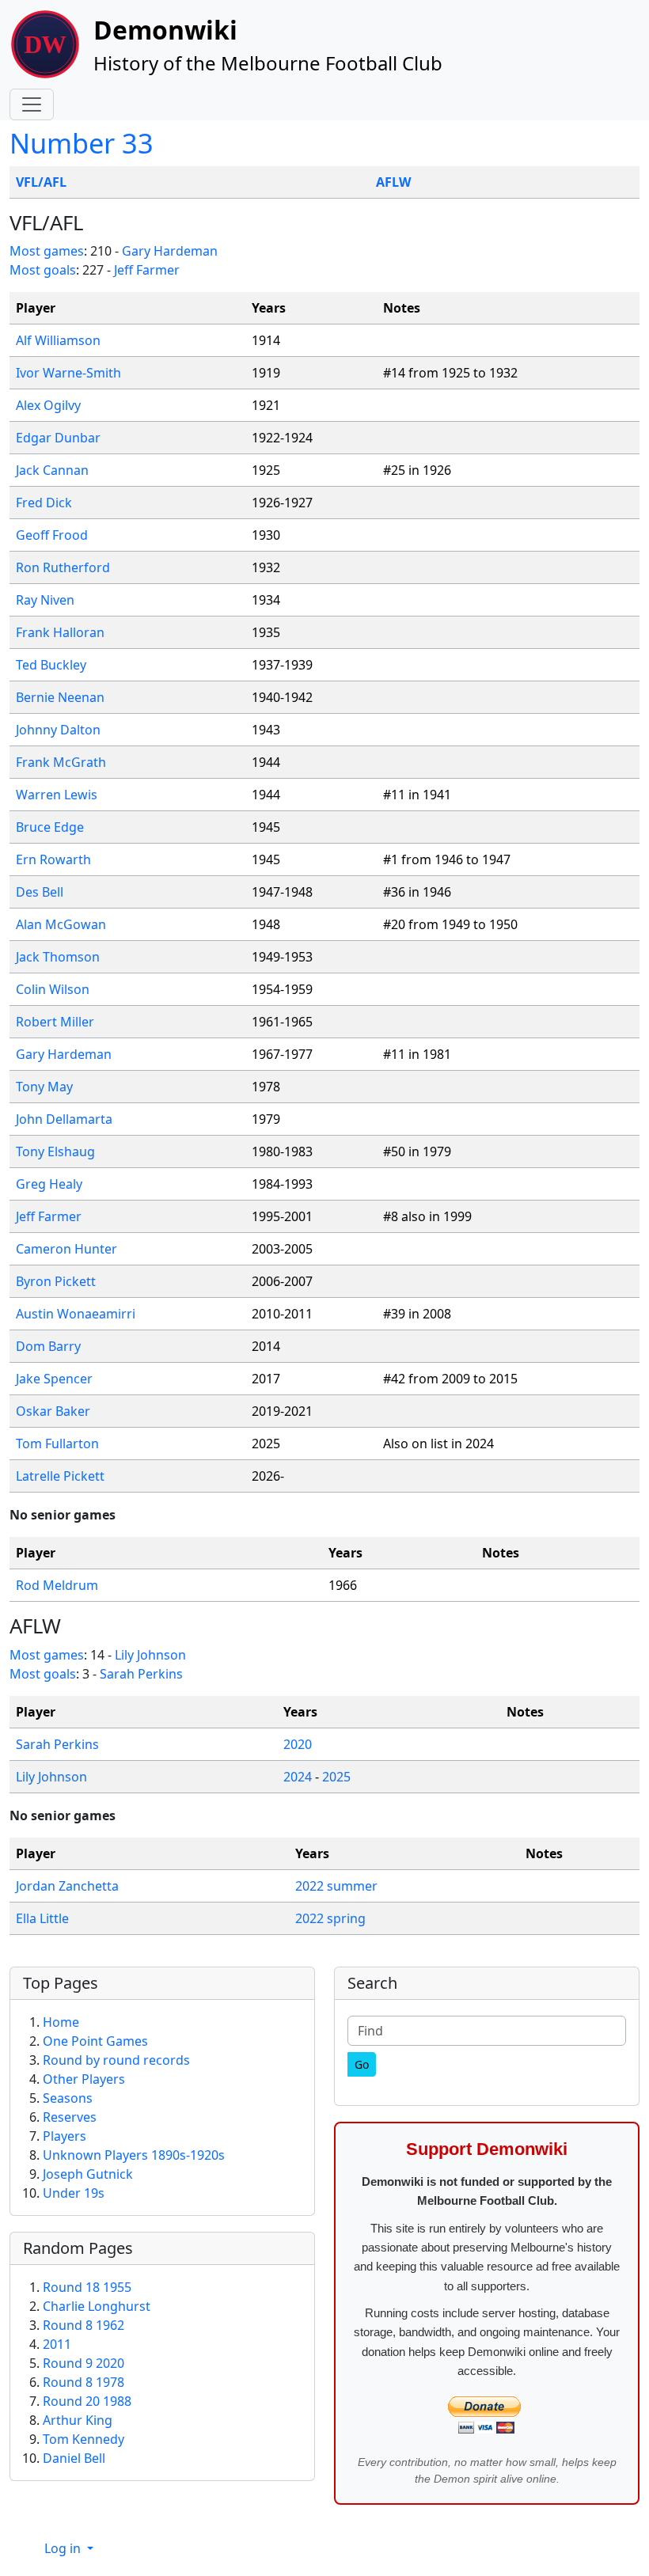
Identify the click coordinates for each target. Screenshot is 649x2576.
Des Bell (40, 892)
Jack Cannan (52, 470)
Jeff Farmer (147, 270)
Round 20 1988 (87, 2401)
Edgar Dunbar (58, 438)
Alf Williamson (58, 340)
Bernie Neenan (60, 697)
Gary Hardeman (170, 251)
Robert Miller (55, 1022)
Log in (64, 2548)
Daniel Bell (74, 2458)
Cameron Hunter (66, 1249)
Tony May (44, 1087)
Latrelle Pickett (60, 1476)
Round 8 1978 (83, 2382)
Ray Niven (45, 600)
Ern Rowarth (53, 859)
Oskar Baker (53, 1411)
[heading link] (95, 223)
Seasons (68, 2098)
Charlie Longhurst (97, 2306)
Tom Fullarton (57, 1444)
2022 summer (336, 1886)
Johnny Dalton (58, 730)
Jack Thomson (58, 957)
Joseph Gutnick (88, 2174)
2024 (298, 1777)
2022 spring (330, 1918)
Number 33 (82, 143)
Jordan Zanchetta (67, 1886)
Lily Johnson (150, 1655)
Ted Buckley (51, 665)
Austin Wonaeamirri (76, 1314)
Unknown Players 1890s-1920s (134, 2155)
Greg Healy (49, 1184)
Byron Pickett (56, 1281)
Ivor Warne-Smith (68, 373)
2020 (298, 1744)
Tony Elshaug (55, 1151)
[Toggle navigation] (32, 104)
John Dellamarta (64, 1119)
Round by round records (116, 2060)
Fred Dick (44, 503)
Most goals (43, 270)
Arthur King (78, 2420)
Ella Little (42, 1918)
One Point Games (95, 2041)
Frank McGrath (61, 762)
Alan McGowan (61, 924)
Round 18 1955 (87, 2287)
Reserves (70, 2117)
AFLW (393, 182)
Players (65, 2136)
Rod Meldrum (57, 1585)
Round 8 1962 (83, 2325)
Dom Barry (48, 1346)
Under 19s (74, 2193)
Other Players (84, 2079)
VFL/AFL (41, 182)
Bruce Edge (50, 827)
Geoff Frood (52, 535)
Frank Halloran (60, 632)
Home (61, 2022)
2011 (57, 2344)
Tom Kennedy (83, 2439)
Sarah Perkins (141, 1674)
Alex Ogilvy (48, 405)
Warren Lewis (57, 795)
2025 (336, 1777)
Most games (47, 251)
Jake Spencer (54, 1379)
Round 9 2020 (83, 2363)
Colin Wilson (53, 989)
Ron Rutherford (63, 567)
